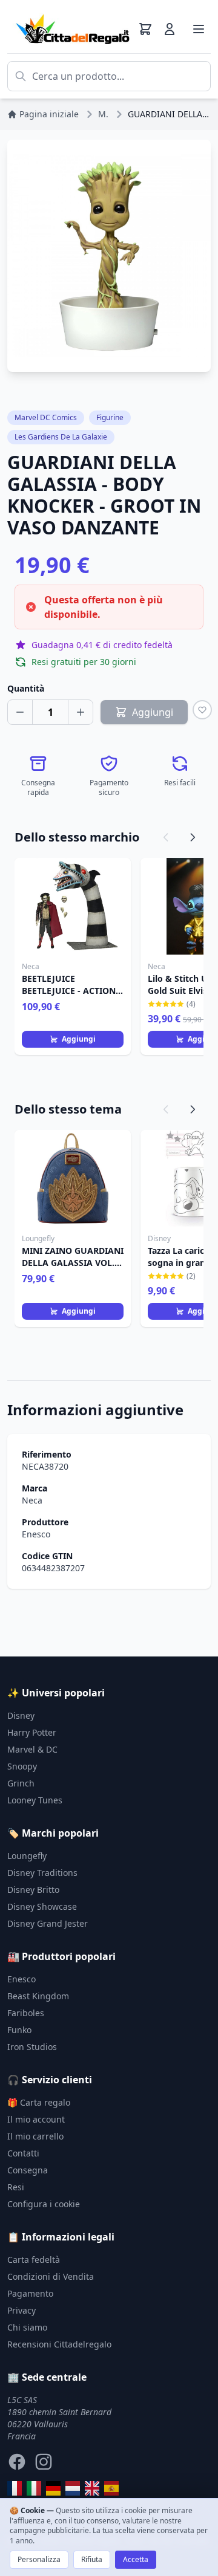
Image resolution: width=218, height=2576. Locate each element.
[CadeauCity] (15, 2488)
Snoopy (22, 1766)
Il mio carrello (35, 2136)
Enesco (36, 1534)
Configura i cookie (44, 2204)
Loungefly (27, 1856)
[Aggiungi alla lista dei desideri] (202, 710)
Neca (32, 1500)
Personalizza (39, 2559)
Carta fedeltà (34, 2260)
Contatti (23, 2153)
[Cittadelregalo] (34, 2488)
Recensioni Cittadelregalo (59, 2344)
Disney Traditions (42, 1873)
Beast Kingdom (38, 1996)
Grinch (21, 1783)
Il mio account (36, 2119)
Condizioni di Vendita (51, 2276)
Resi (16, 2187)
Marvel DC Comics (46, 417)
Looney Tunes (35, 1800)
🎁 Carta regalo (39, 2102)
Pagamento (30, 2293)
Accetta (136, 2559)
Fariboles (26, 2013)
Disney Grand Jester (48, 1923)
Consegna (28, 2170)
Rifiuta (92, 2559)
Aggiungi (79, 1039)
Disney (21, 1715)
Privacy (21, 2310)
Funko (19, 2030)
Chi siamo (27, 2327)
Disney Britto (33, 1890)
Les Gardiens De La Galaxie (61, 437)
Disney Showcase (42, 1906)
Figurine (110, 417)
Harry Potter (32, 1732)
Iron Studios (32, 2047)
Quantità (26, 688)
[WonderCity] (53, 2488)
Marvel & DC (32, 1749)
